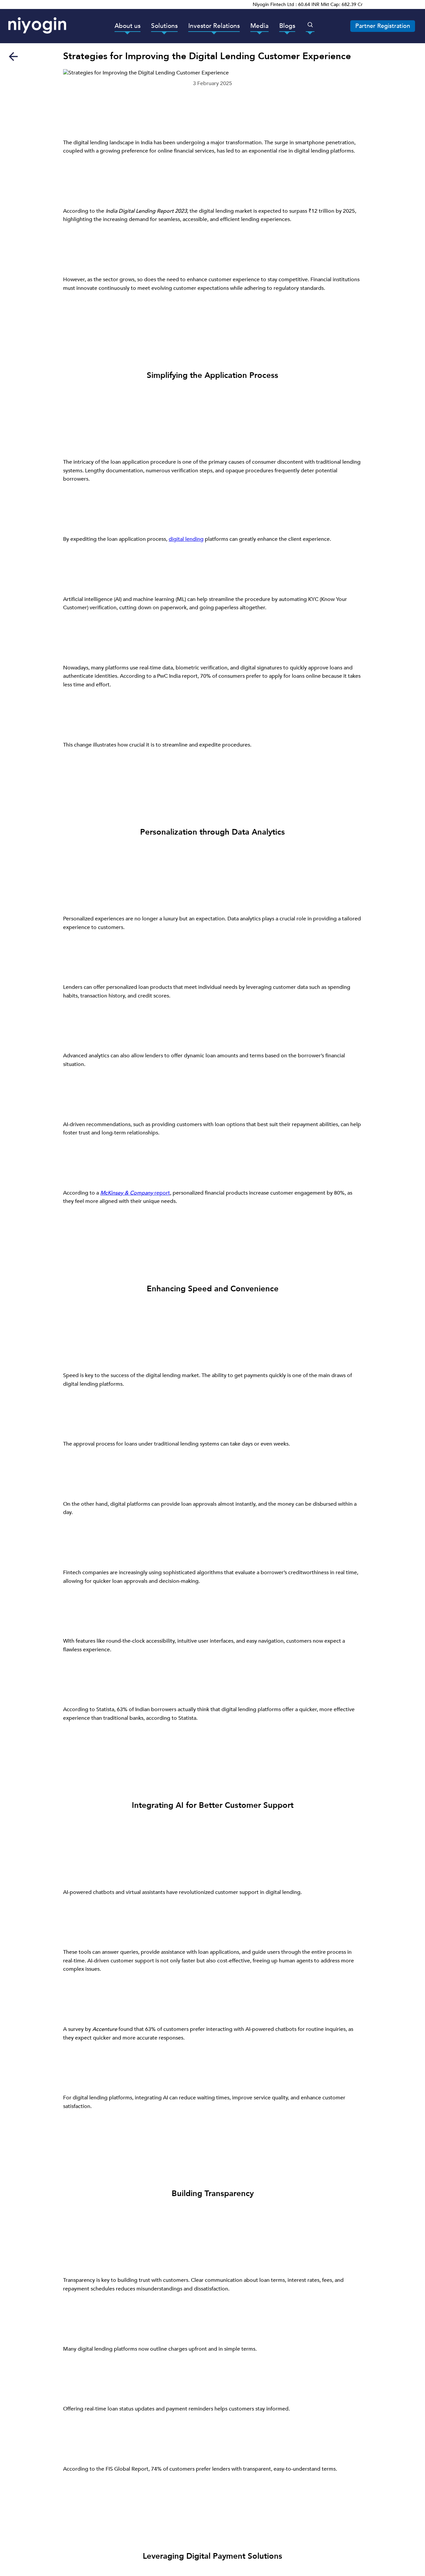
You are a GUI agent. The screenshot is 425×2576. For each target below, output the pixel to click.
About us (127, 26)
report (135, 1193)
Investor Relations (214, 26)
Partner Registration (383, 26)
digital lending (186, 539)
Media (259, 26)
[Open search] (310, 25)
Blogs (287, 26)
